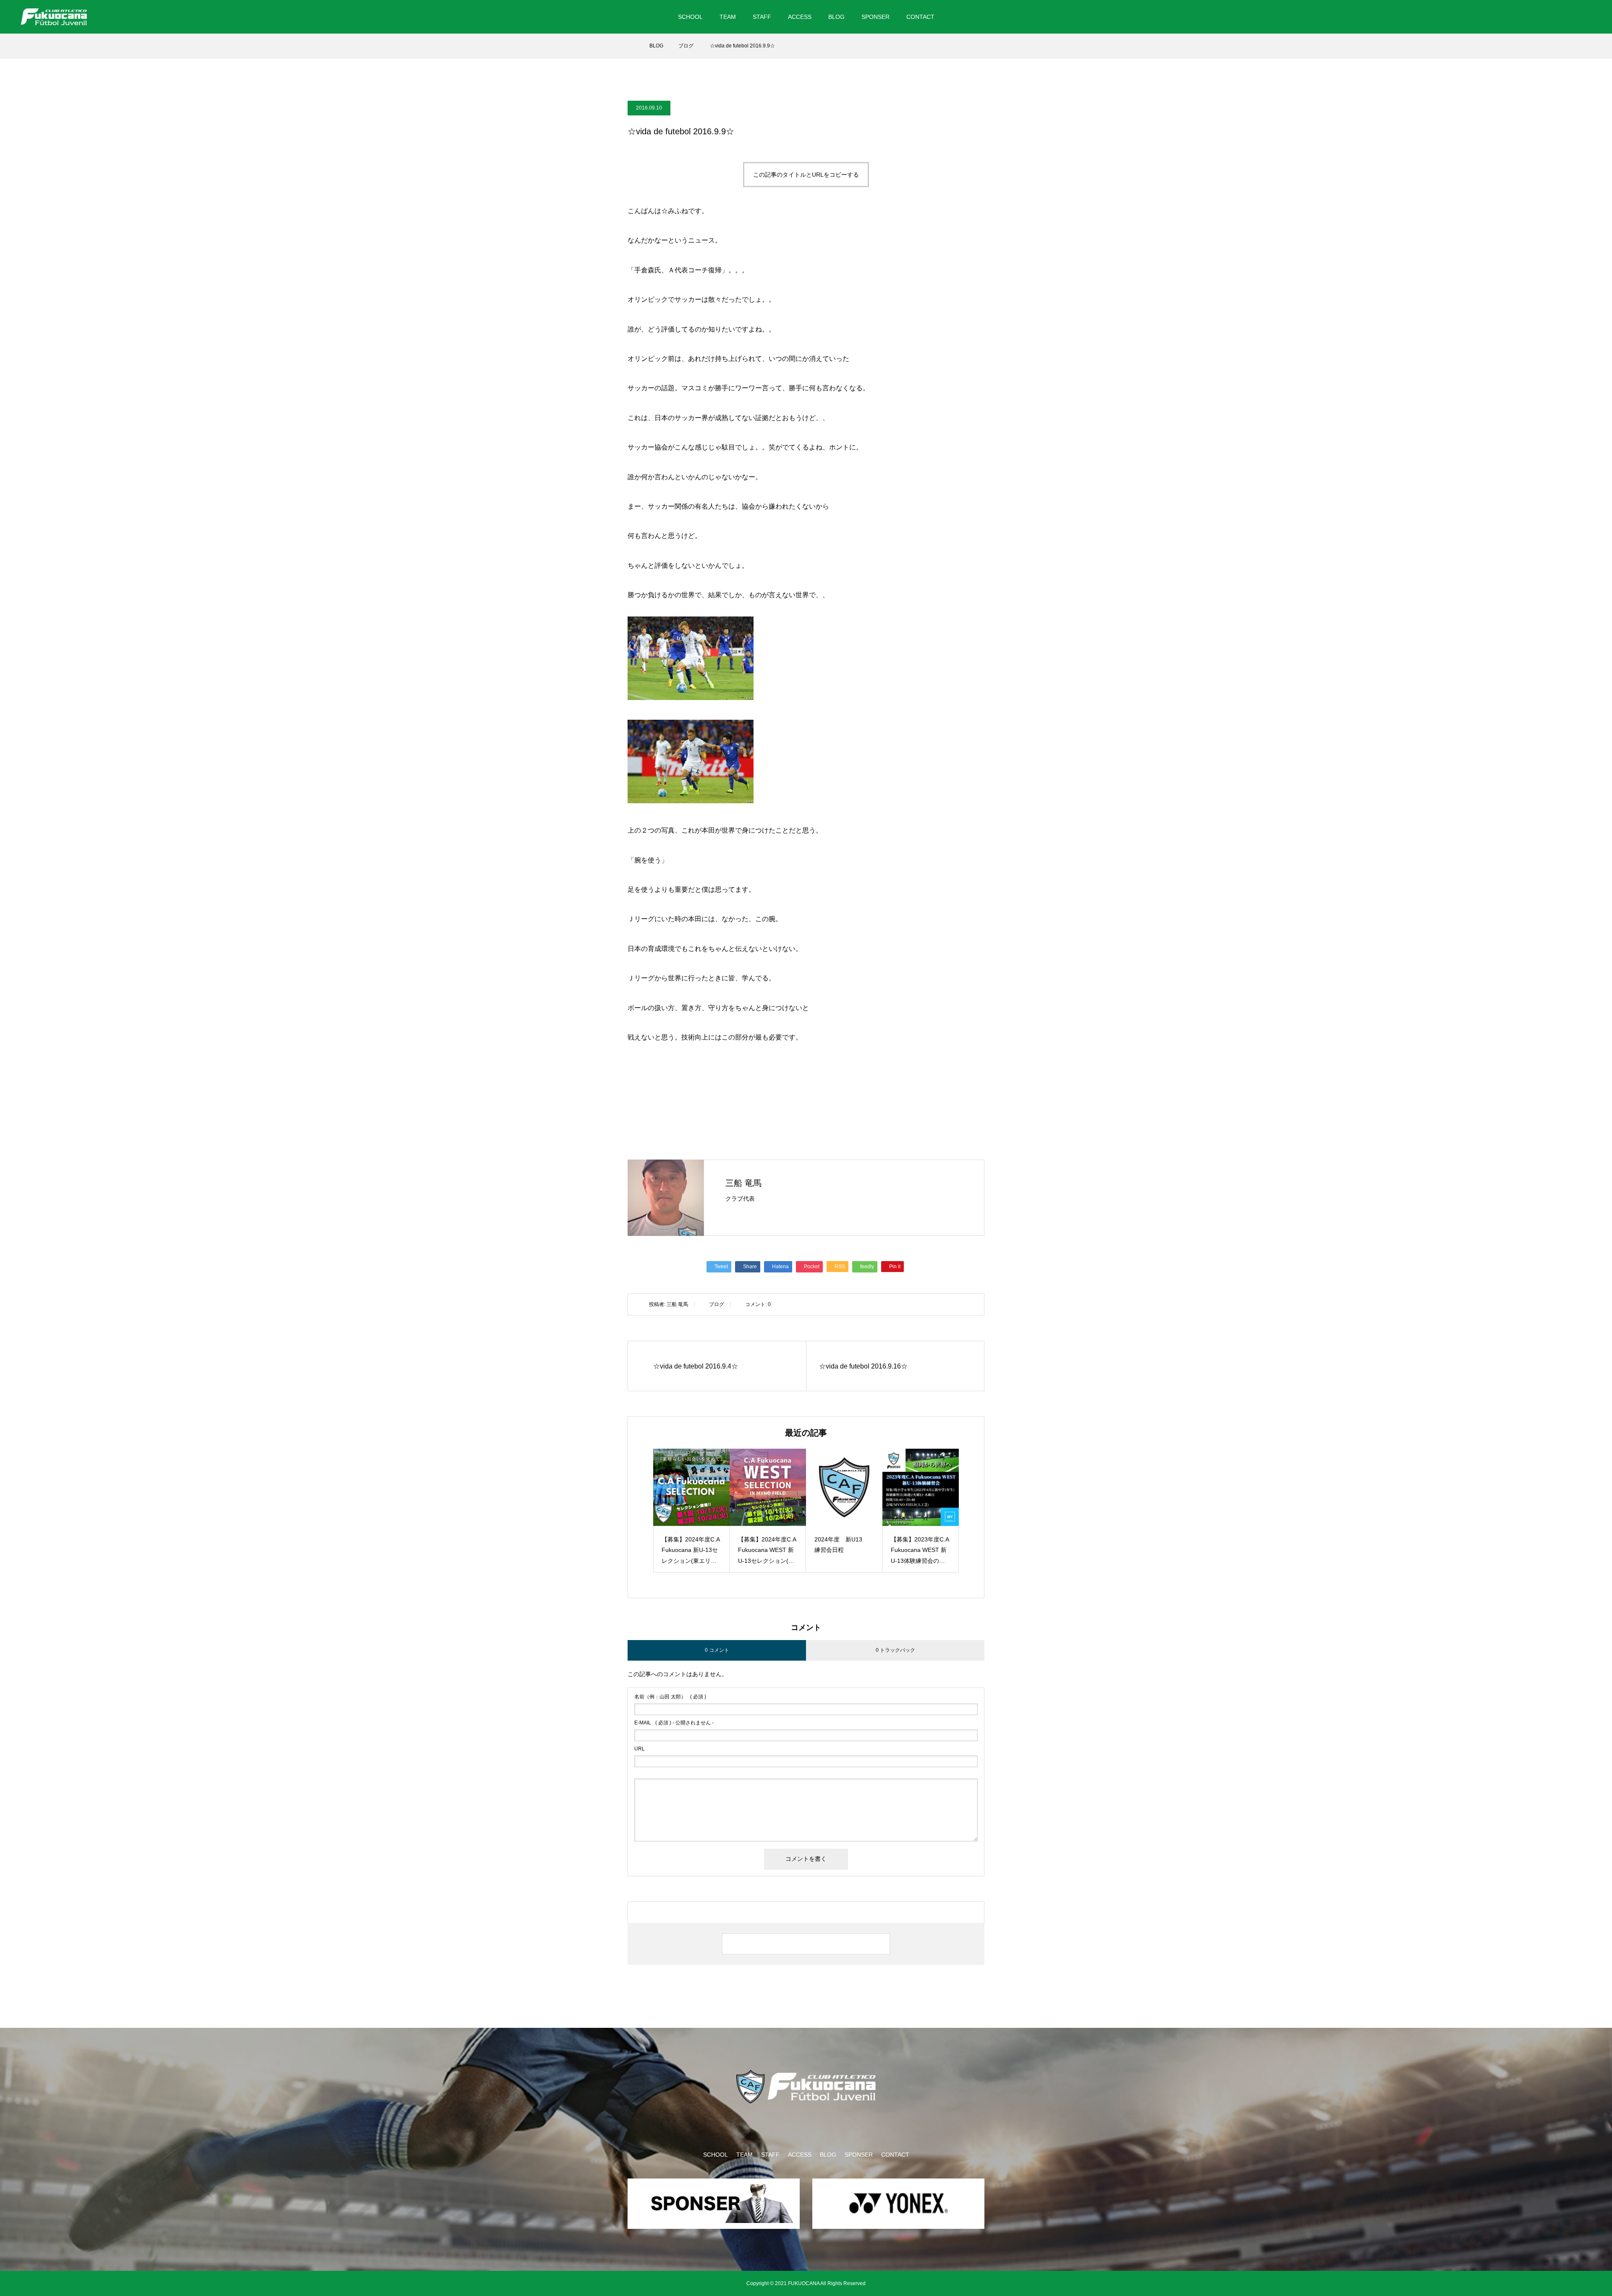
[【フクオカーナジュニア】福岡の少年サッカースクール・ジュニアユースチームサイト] (54, 17)
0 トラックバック (895, 1650)
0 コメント (717, 1650)
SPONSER (875, 17)
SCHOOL (690, 17)
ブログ (717, 1304)
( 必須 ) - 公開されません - (674, 1723)
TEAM (728, 17)
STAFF (762, 17)
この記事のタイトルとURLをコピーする (806, 175)
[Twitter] (1546, 17)
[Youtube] (1582, 17)
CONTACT (920, 17)
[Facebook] (1561, 17)
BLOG (836, 17)
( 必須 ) (670, 1697)
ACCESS (800, 17)
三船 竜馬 (743, 1183)
